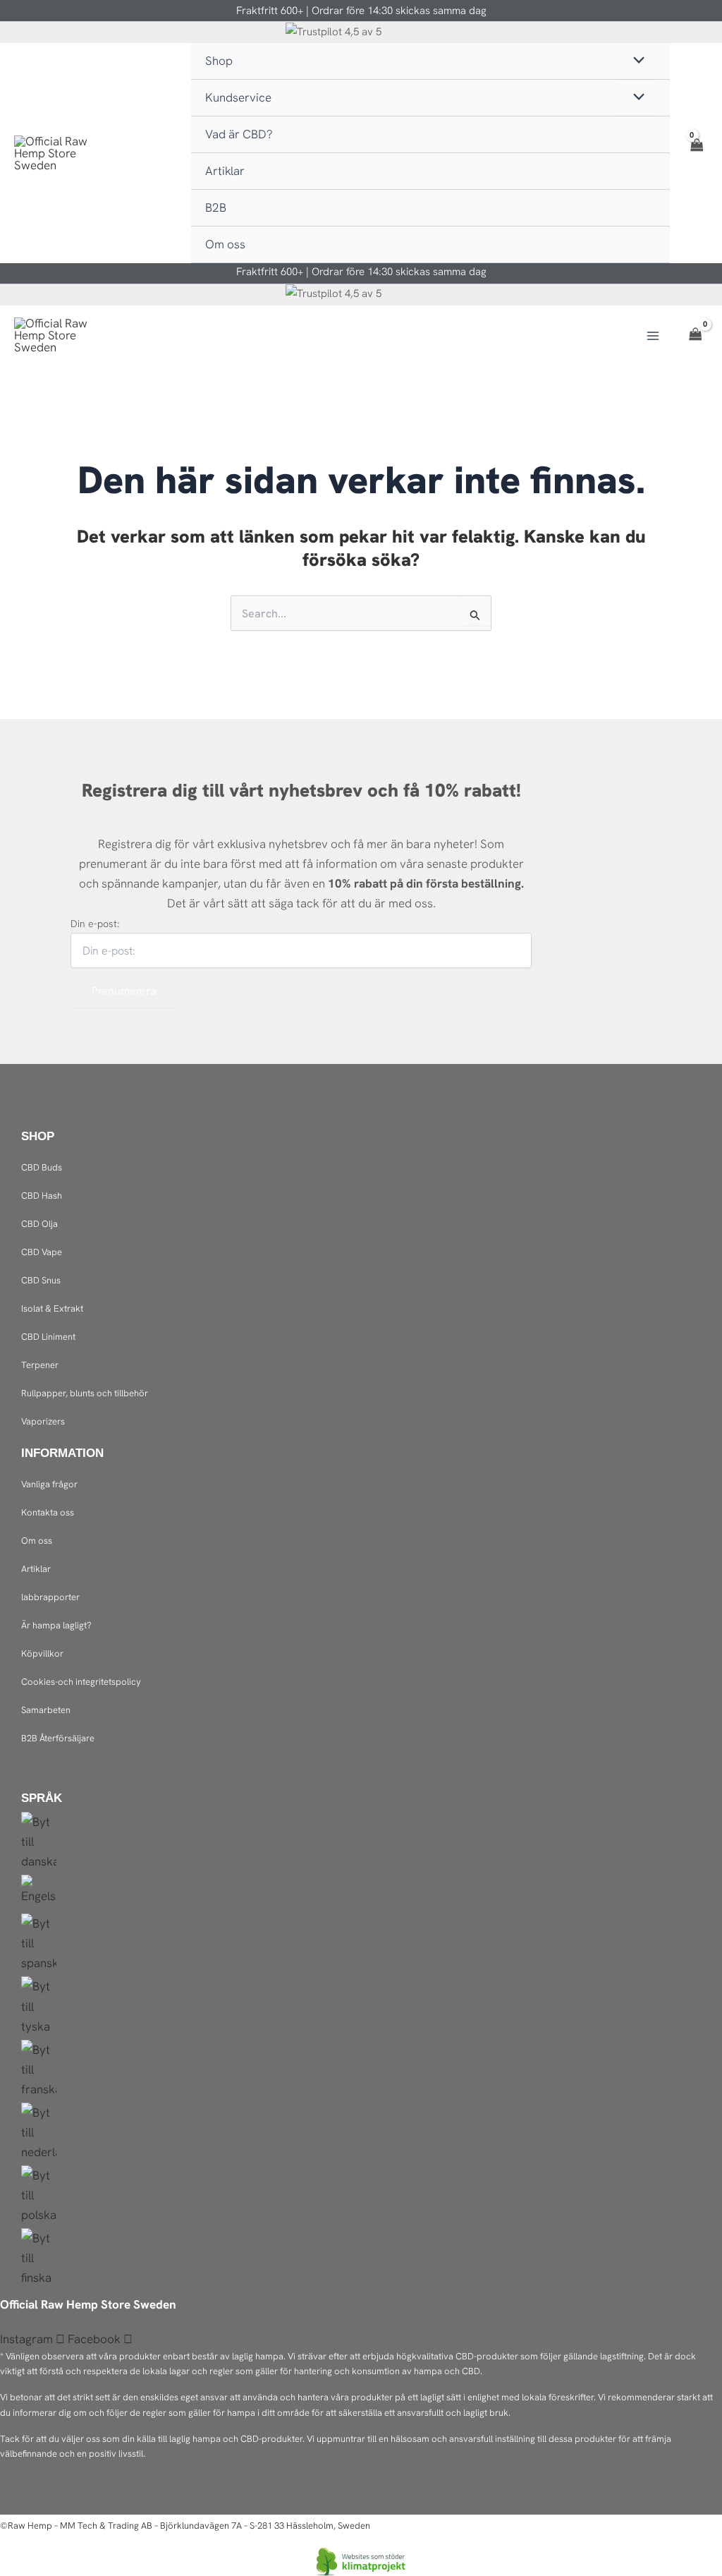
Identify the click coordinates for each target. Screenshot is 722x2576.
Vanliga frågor (49, 1484)
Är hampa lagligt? (56, 1625)
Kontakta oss (48, 1512)
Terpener (40, 1365)
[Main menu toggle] (653, 336)
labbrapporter (50, 1597)
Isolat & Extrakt (52, 1308)
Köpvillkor (42, 1653)
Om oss (37, 1541)
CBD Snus (41, 1280)
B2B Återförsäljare (58, 1738)
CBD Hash (42, 1196)
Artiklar (36, 1569)
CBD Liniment (48, 1337)
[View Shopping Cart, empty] (696, 153)
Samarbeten (46, 1710)
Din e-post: (95, 924)
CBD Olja (39, 1224)
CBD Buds (42, 1167)
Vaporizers (43, 1421)
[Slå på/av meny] (636, 61)
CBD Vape (42, 1252)
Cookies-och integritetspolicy (81, 1682)
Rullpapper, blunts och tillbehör (85, 1393)
